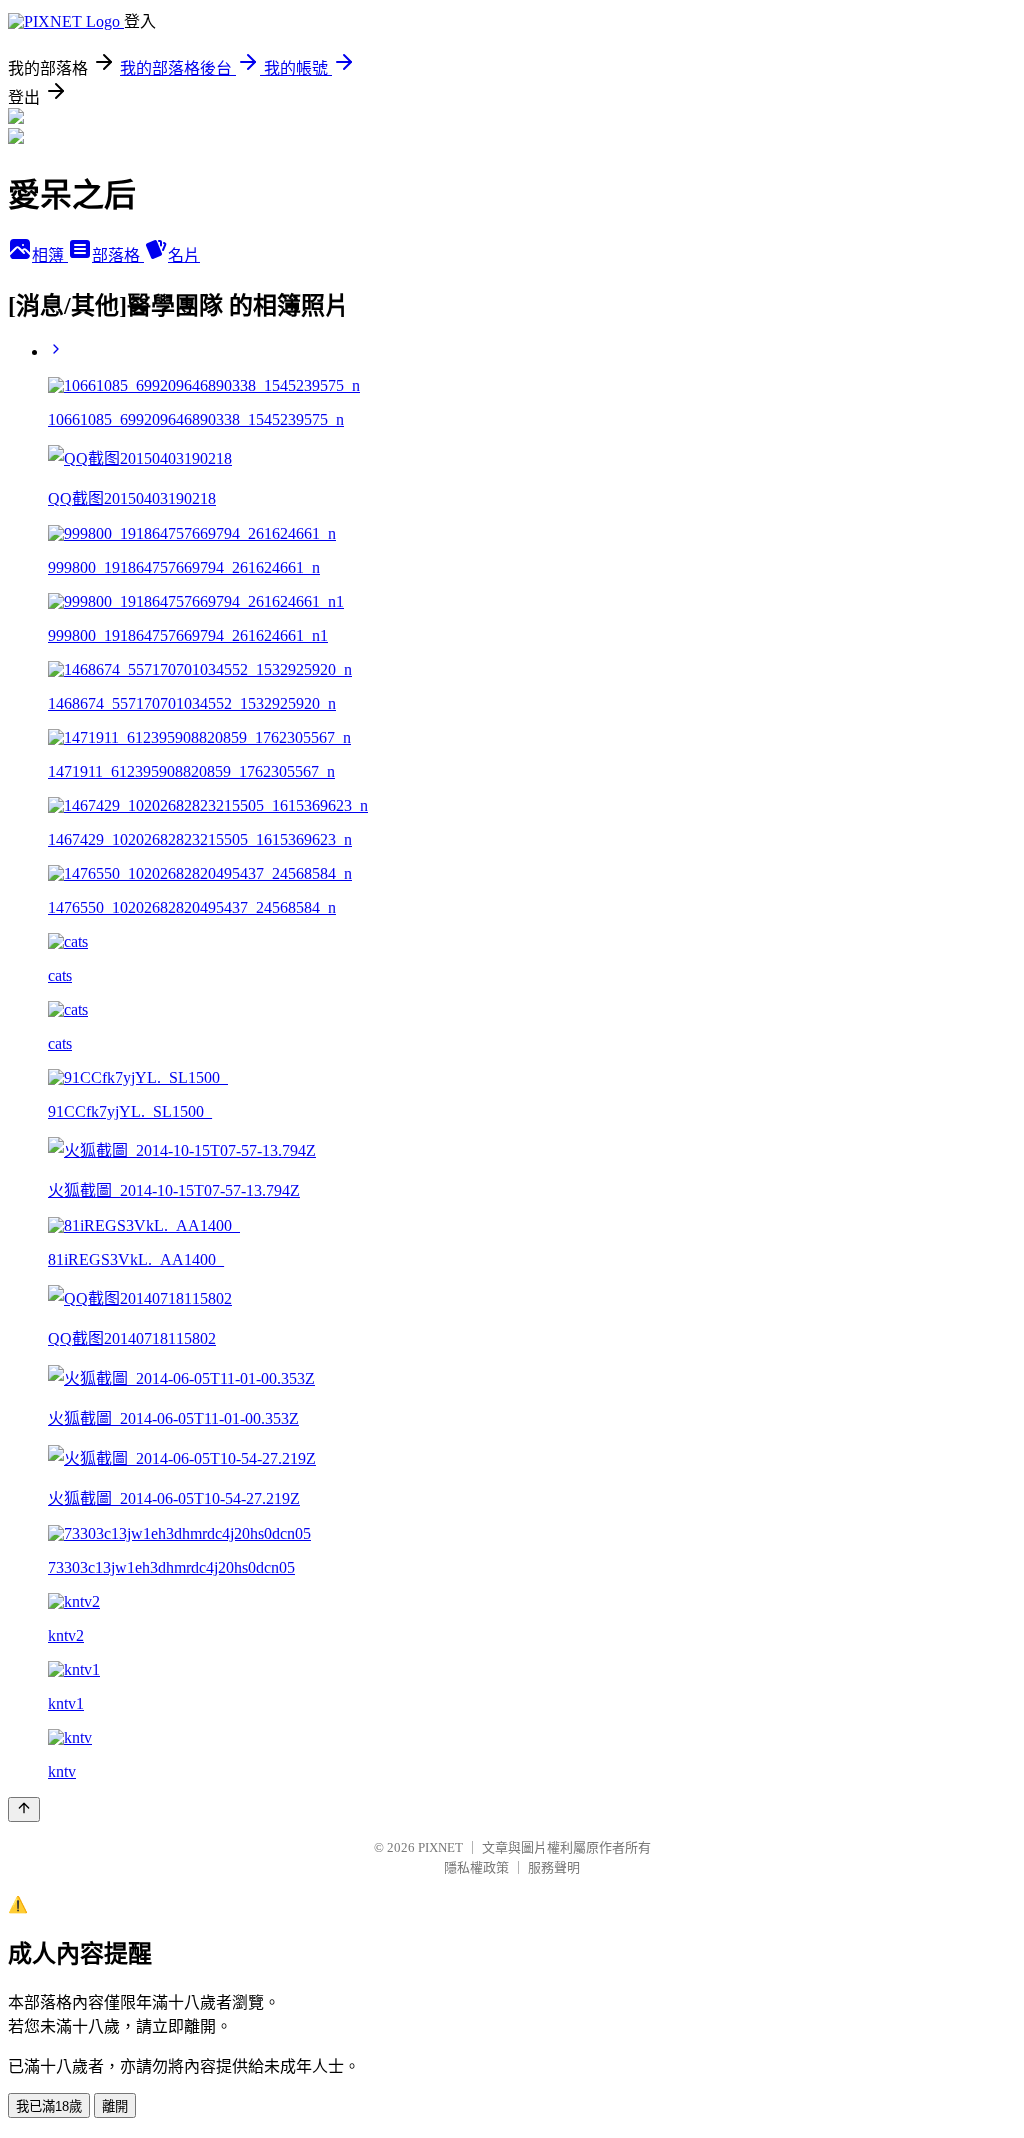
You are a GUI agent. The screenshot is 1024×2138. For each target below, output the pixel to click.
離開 (115, 2106)
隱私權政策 (476, 1867)
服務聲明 (554, 1867)
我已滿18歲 (49, 2106)
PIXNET (440, 1847)
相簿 (50, 255)
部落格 (118, 255)
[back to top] (24, 1809)
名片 (184, 255)
